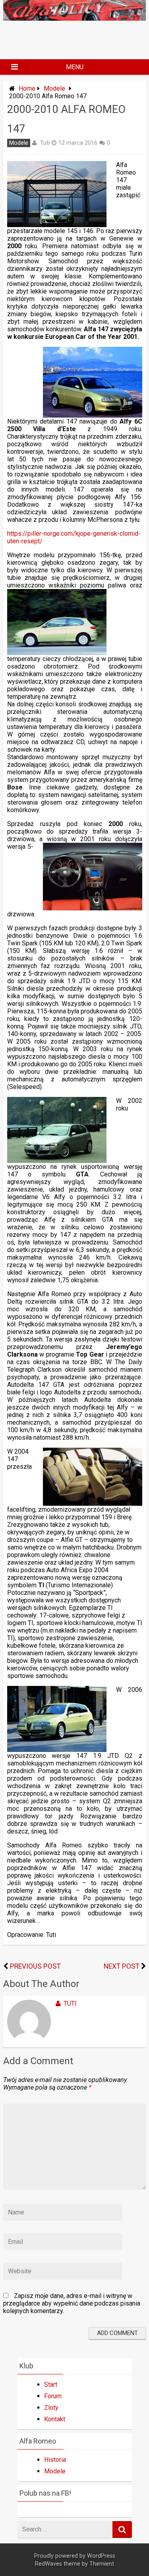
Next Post (122, 1966)
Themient (102, 2564)
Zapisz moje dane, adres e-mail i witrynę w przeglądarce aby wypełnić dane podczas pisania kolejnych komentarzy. (72, 2303)
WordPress (101, 2556)
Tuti (45, 143)
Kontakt (55, 2419)
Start (51, 2385)
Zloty (51, 2408)
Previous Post (35, 1966)
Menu (75, 67)
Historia (55, 2460)
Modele (54, 88)
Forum (53, 2396)
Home (27, 88)
